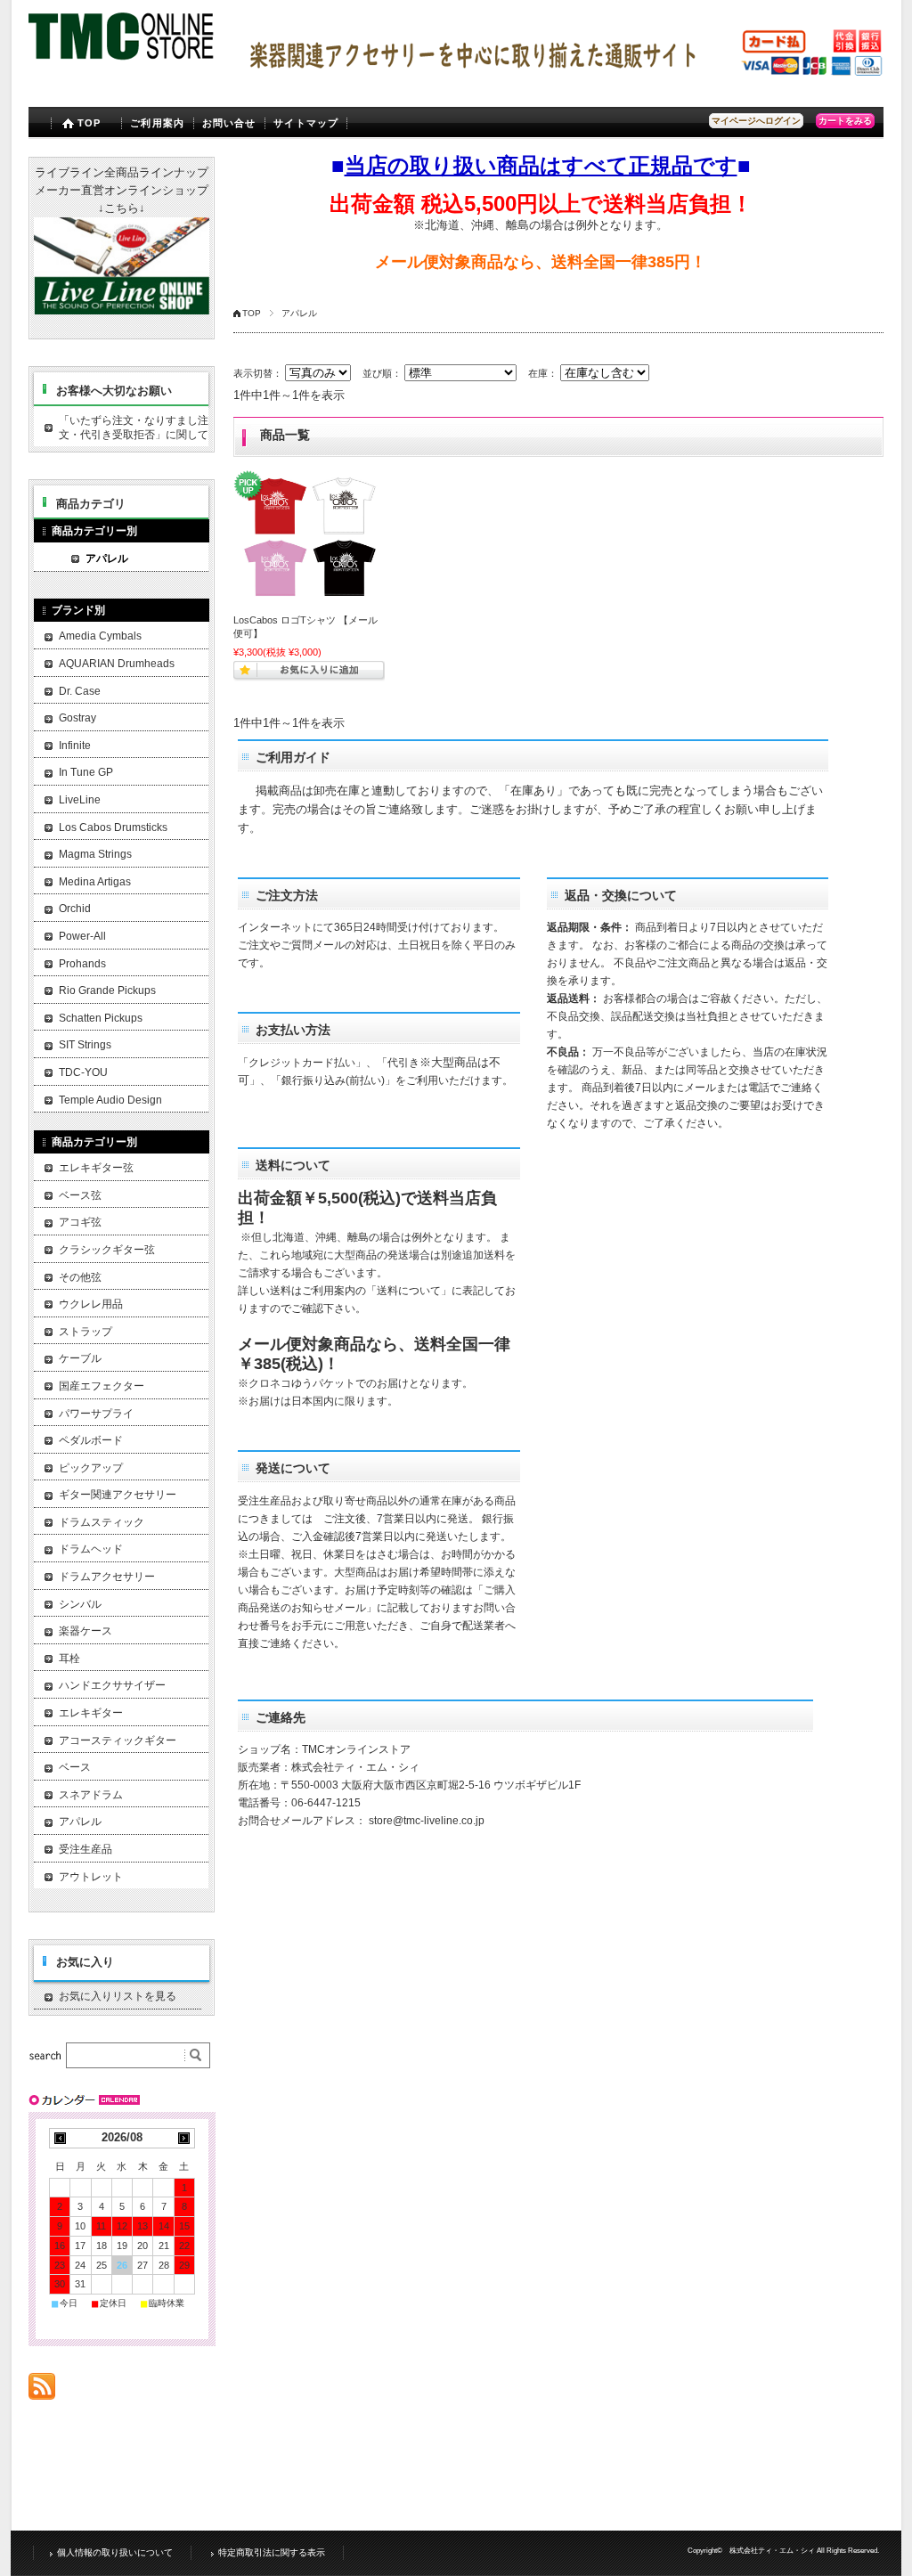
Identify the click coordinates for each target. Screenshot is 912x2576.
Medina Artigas (95, 882)
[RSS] (42, 2390)
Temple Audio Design (110, 1100)
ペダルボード (91, 1440)
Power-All (82, 936)
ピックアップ (91, 1468)
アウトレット (91, 1877)
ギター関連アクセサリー (118, 1495)
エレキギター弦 (96, 1168)
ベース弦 (80, 1195)
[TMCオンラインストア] (122, 62)
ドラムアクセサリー (107, 1577)
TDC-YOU (83, 1072)
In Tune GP (86, 772)
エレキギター (91, 1713)
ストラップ (85, 1332)
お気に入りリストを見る (118, 1996)
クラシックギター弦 (107, 1250)
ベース (75, 1767)
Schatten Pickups (101, 1018)
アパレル (107, 558)
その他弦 (80, 1277)
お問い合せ (229, 123)
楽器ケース (85, 1631)
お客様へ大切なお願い (114, 391)
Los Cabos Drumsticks (113, 827)
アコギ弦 (80, 1222)
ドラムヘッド (91, 1549)
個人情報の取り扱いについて (115, 2552)
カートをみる (845, 121)
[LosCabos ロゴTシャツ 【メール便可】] (309, 538)
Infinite (75, 746)
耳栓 (69, 1659)
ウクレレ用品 (91, 1304)
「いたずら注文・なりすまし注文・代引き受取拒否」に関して (134, 428)
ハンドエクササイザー (112, 1685)
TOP (89, 123)
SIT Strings (85, 1045)
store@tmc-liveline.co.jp (427, 1821)
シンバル (80, 1604)
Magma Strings (95, 854)
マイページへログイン (756, 121)
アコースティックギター (118, 1740)
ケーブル (80, 1358)
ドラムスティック (102, 1522)
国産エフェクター (102, 1386)
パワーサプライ (96, 1414)
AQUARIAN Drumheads (117, 664)
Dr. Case (80, 691)
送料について (409, 1291)
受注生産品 (85, 1849)
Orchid (75, 909)
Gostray (77, 718)
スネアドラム (91, 1795)
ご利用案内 (157, 123)
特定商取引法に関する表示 (272, 2552)
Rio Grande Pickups (107, 990)
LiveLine (80, 800)
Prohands (82, 964)
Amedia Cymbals (100, 636)
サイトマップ (306, 123)
